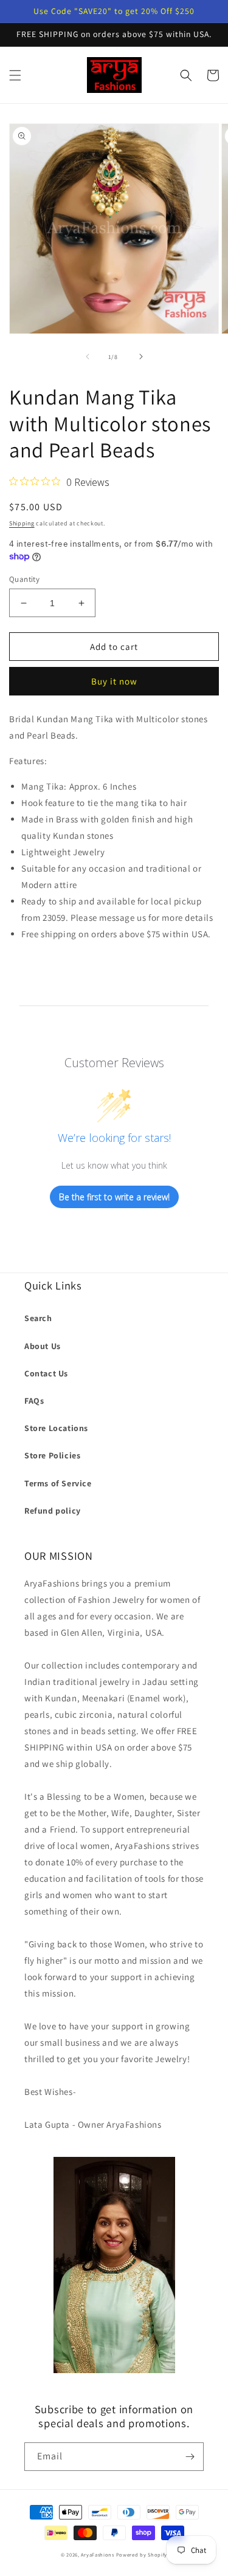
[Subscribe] (190, 2457)
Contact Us (46, 1373)
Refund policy (53, 1511)
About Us (43, 1346)
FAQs (34, 1401)
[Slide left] (88, 357)
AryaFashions (97, 2554)
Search (38, 1318)
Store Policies (52, 1455)
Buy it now (114, 681)
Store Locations (56, 1428)
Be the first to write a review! (114, 1197)
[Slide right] (141, 357)
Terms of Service (58, 1483)
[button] (15, 75)
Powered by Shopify (142, 2554)
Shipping (22, 523)
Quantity (24, 579)
